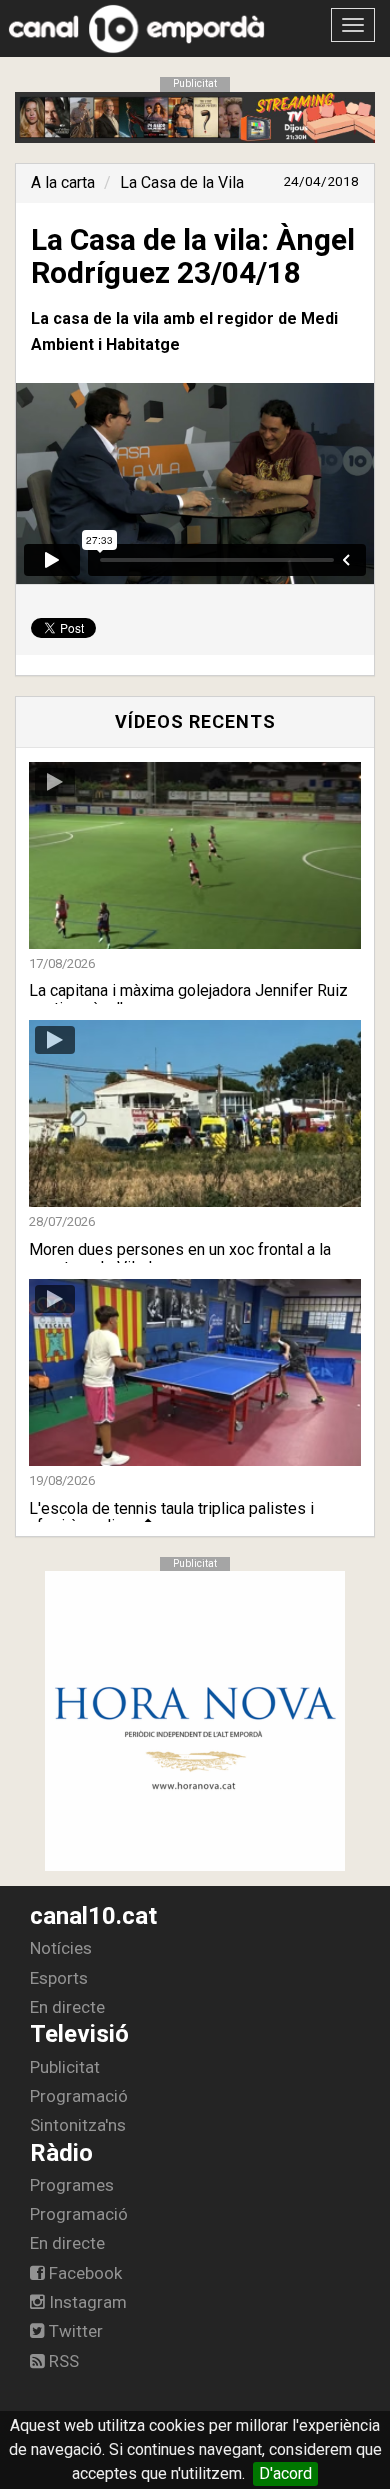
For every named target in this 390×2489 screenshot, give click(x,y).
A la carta (63, 182)
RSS (62, 2361)
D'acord (285, 2473)
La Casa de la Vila (182, 182)
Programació (79, 2096)
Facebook (83, 2273)
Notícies (61, 1948)
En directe (67, 2007)
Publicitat (65, 2067)
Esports (59, 1978)
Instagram (86, 2302)
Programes (72, 2185)
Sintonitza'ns (78, 2125)
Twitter (74, 2331)
